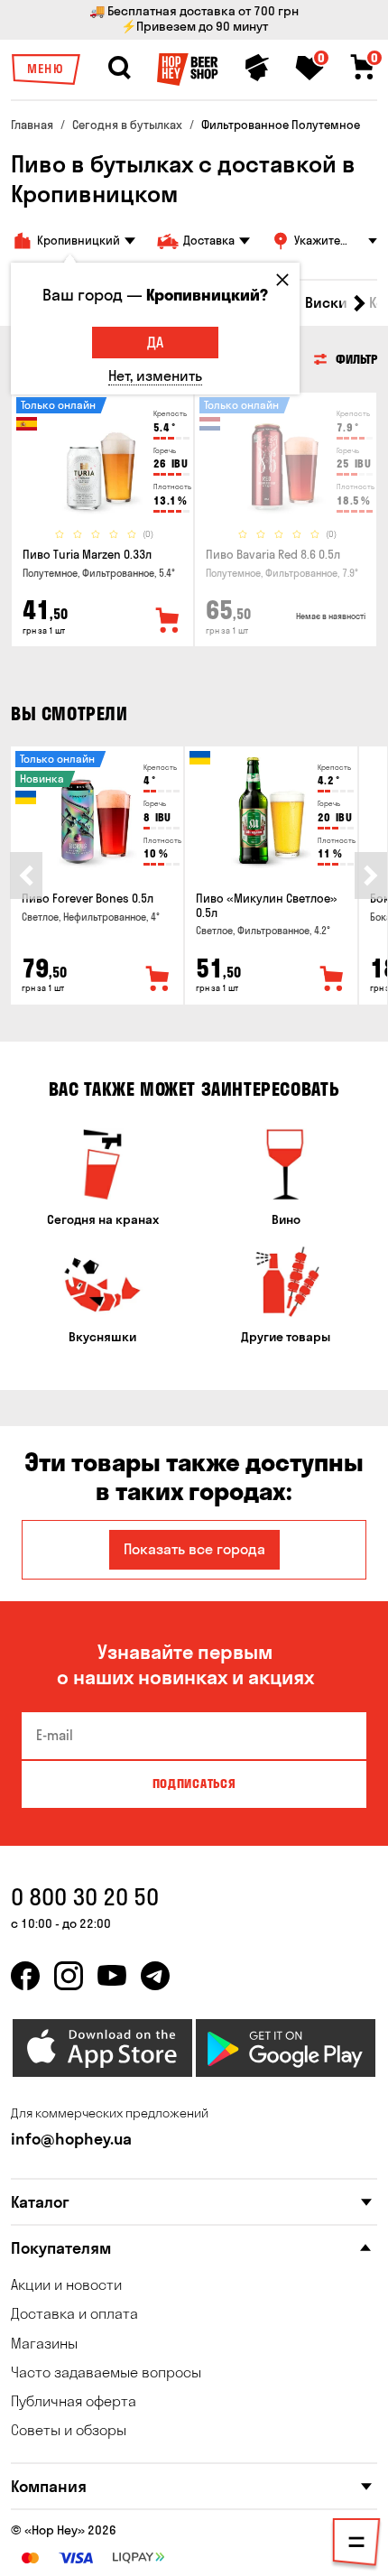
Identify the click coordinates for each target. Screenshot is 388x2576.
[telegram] (155, 1976)
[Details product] (102, 460)
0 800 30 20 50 (85, 1897)
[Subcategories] (356, 2545)
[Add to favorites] (168, 621)
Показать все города (194, 1549)
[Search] (119, 68)
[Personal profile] (257, 68)
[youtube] (112, 1976)
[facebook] (25, 1976)
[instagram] (69, 1976)
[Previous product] (26, 876)
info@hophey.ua (71, 2139)
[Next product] (371, 876)
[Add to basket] (158, 979)
